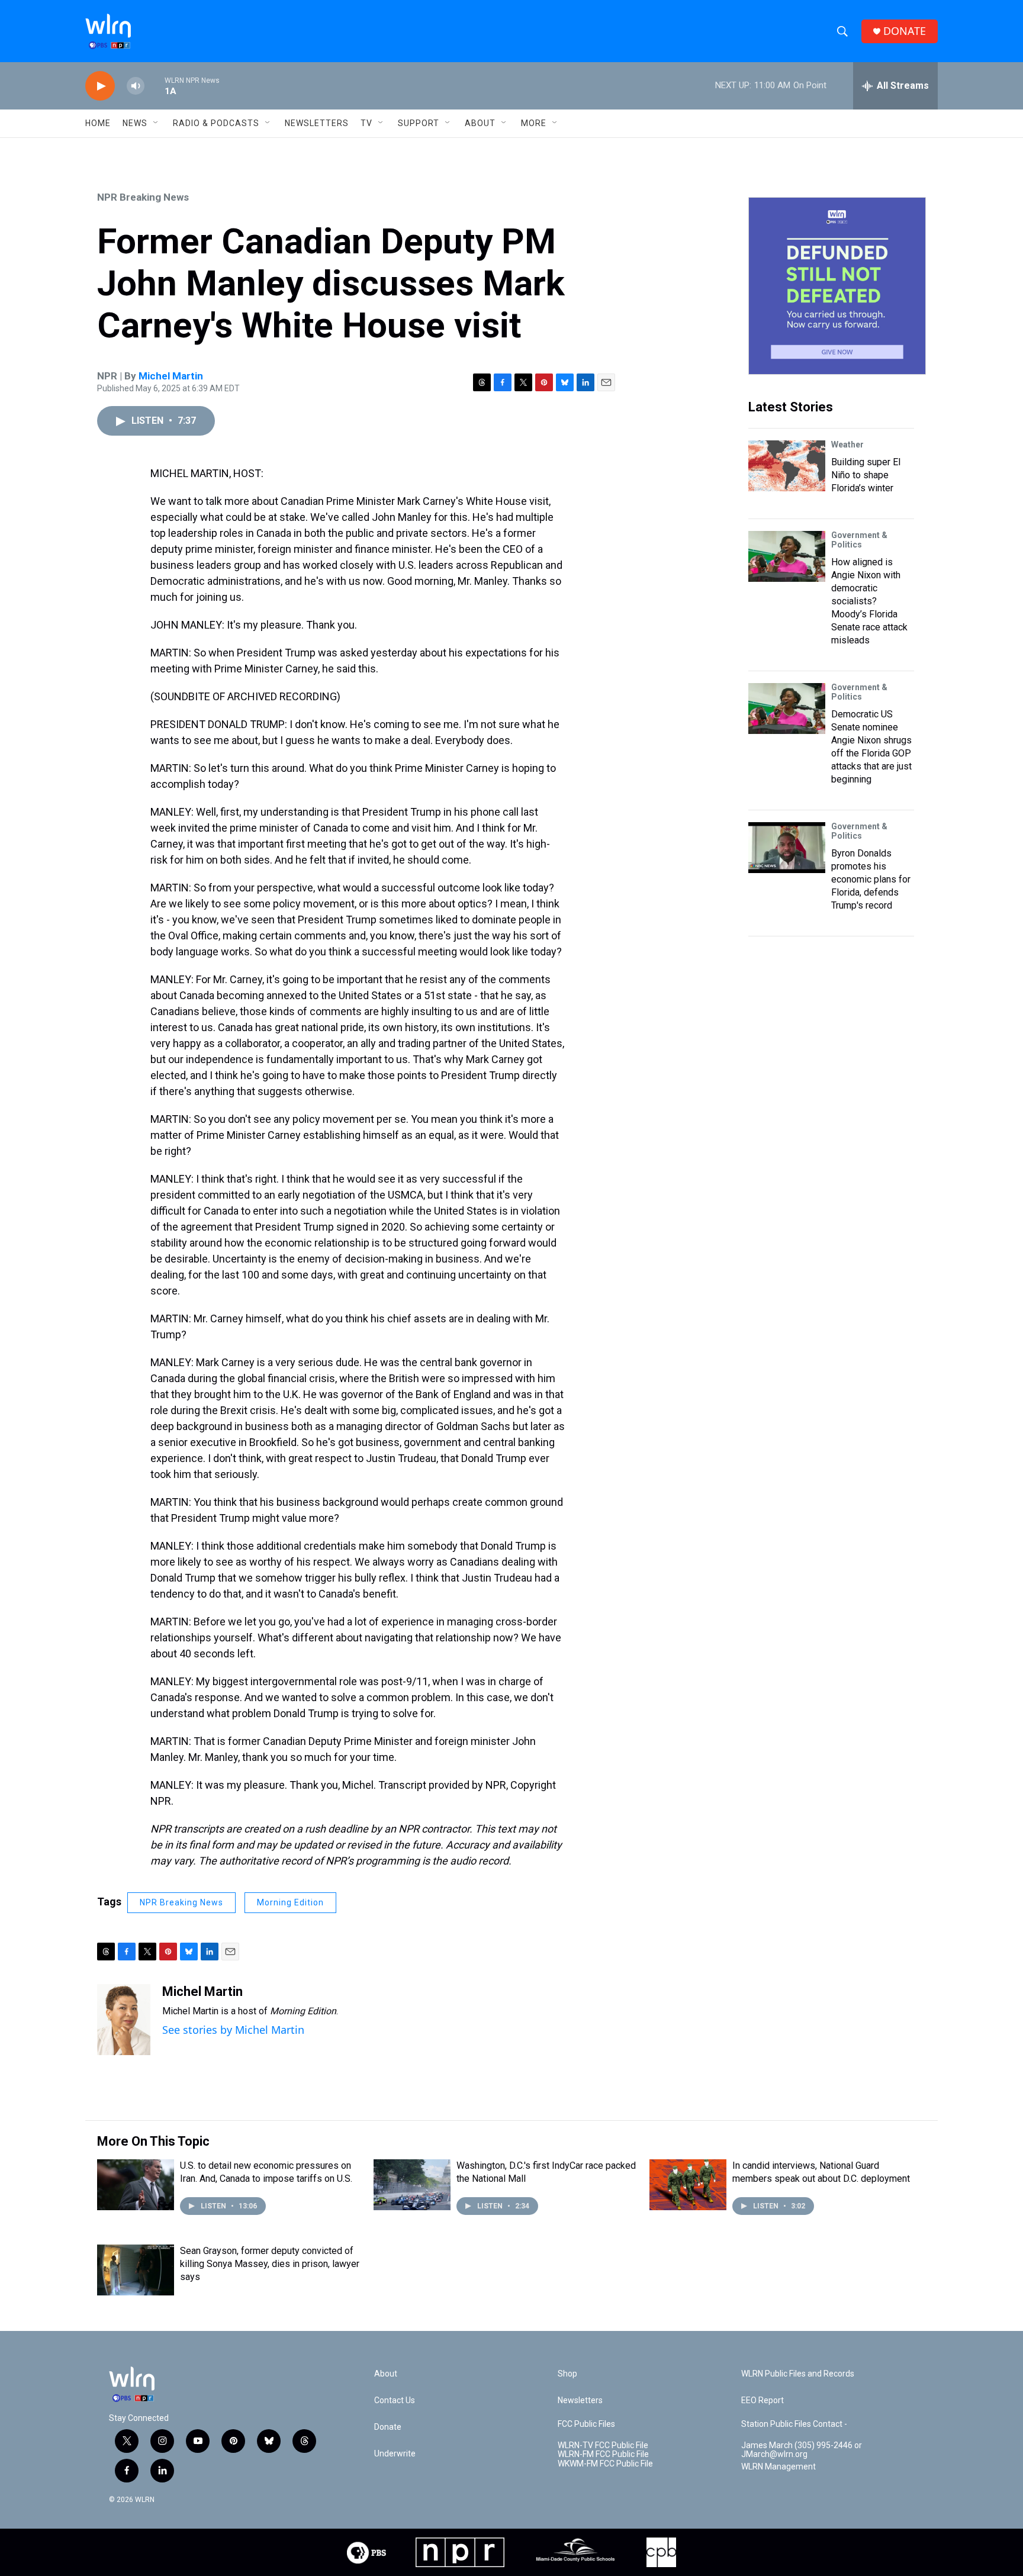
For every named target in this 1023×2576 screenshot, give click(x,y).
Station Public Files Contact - (794, 2424)
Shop (567, 2374)
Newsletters (317, 123)
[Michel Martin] (124, 2020)
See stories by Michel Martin (233, 2030)
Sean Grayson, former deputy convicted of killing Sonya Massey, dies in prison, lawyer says (270, 2264)
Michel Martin (171, 376)
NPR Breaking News (143, 197)
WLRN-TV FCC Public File (603, 2445)
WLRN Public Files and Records (798, 2374)
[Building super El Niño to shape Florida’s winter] (787, 466)
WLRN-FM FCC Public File (603, 2454)
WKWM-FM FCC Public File (605, 2464)
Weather (847, 445)
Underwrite (395, 2454)
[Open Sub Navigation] (156, 123)
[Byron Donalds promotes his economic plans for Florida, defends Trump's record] (787, 848)
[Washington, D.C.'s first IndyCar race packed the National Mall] (412, 2185)
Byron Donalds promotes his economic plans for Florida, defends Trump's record (871, 879)
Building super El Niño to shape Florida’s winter (866, 475)
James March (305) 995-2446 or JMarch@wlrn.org (802, 2450)
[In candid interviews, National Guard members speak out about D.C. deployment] (688, 2185)
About (480, 123)
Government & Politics (859, 540)
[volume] (136, 86)
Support (419, 123)
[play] (100, 86)
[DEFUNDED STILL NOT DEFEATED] (837, 286)
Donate (388, 2427)
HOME (98, 123)
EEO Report (763, 2400)
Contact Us (395, 2400)
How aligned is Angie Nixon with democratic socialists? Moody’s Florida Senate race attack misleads (869, 601)
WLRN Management (778, 2467)
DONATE (905, 31)
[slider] (155, 86)
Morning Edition (290, 1902)
